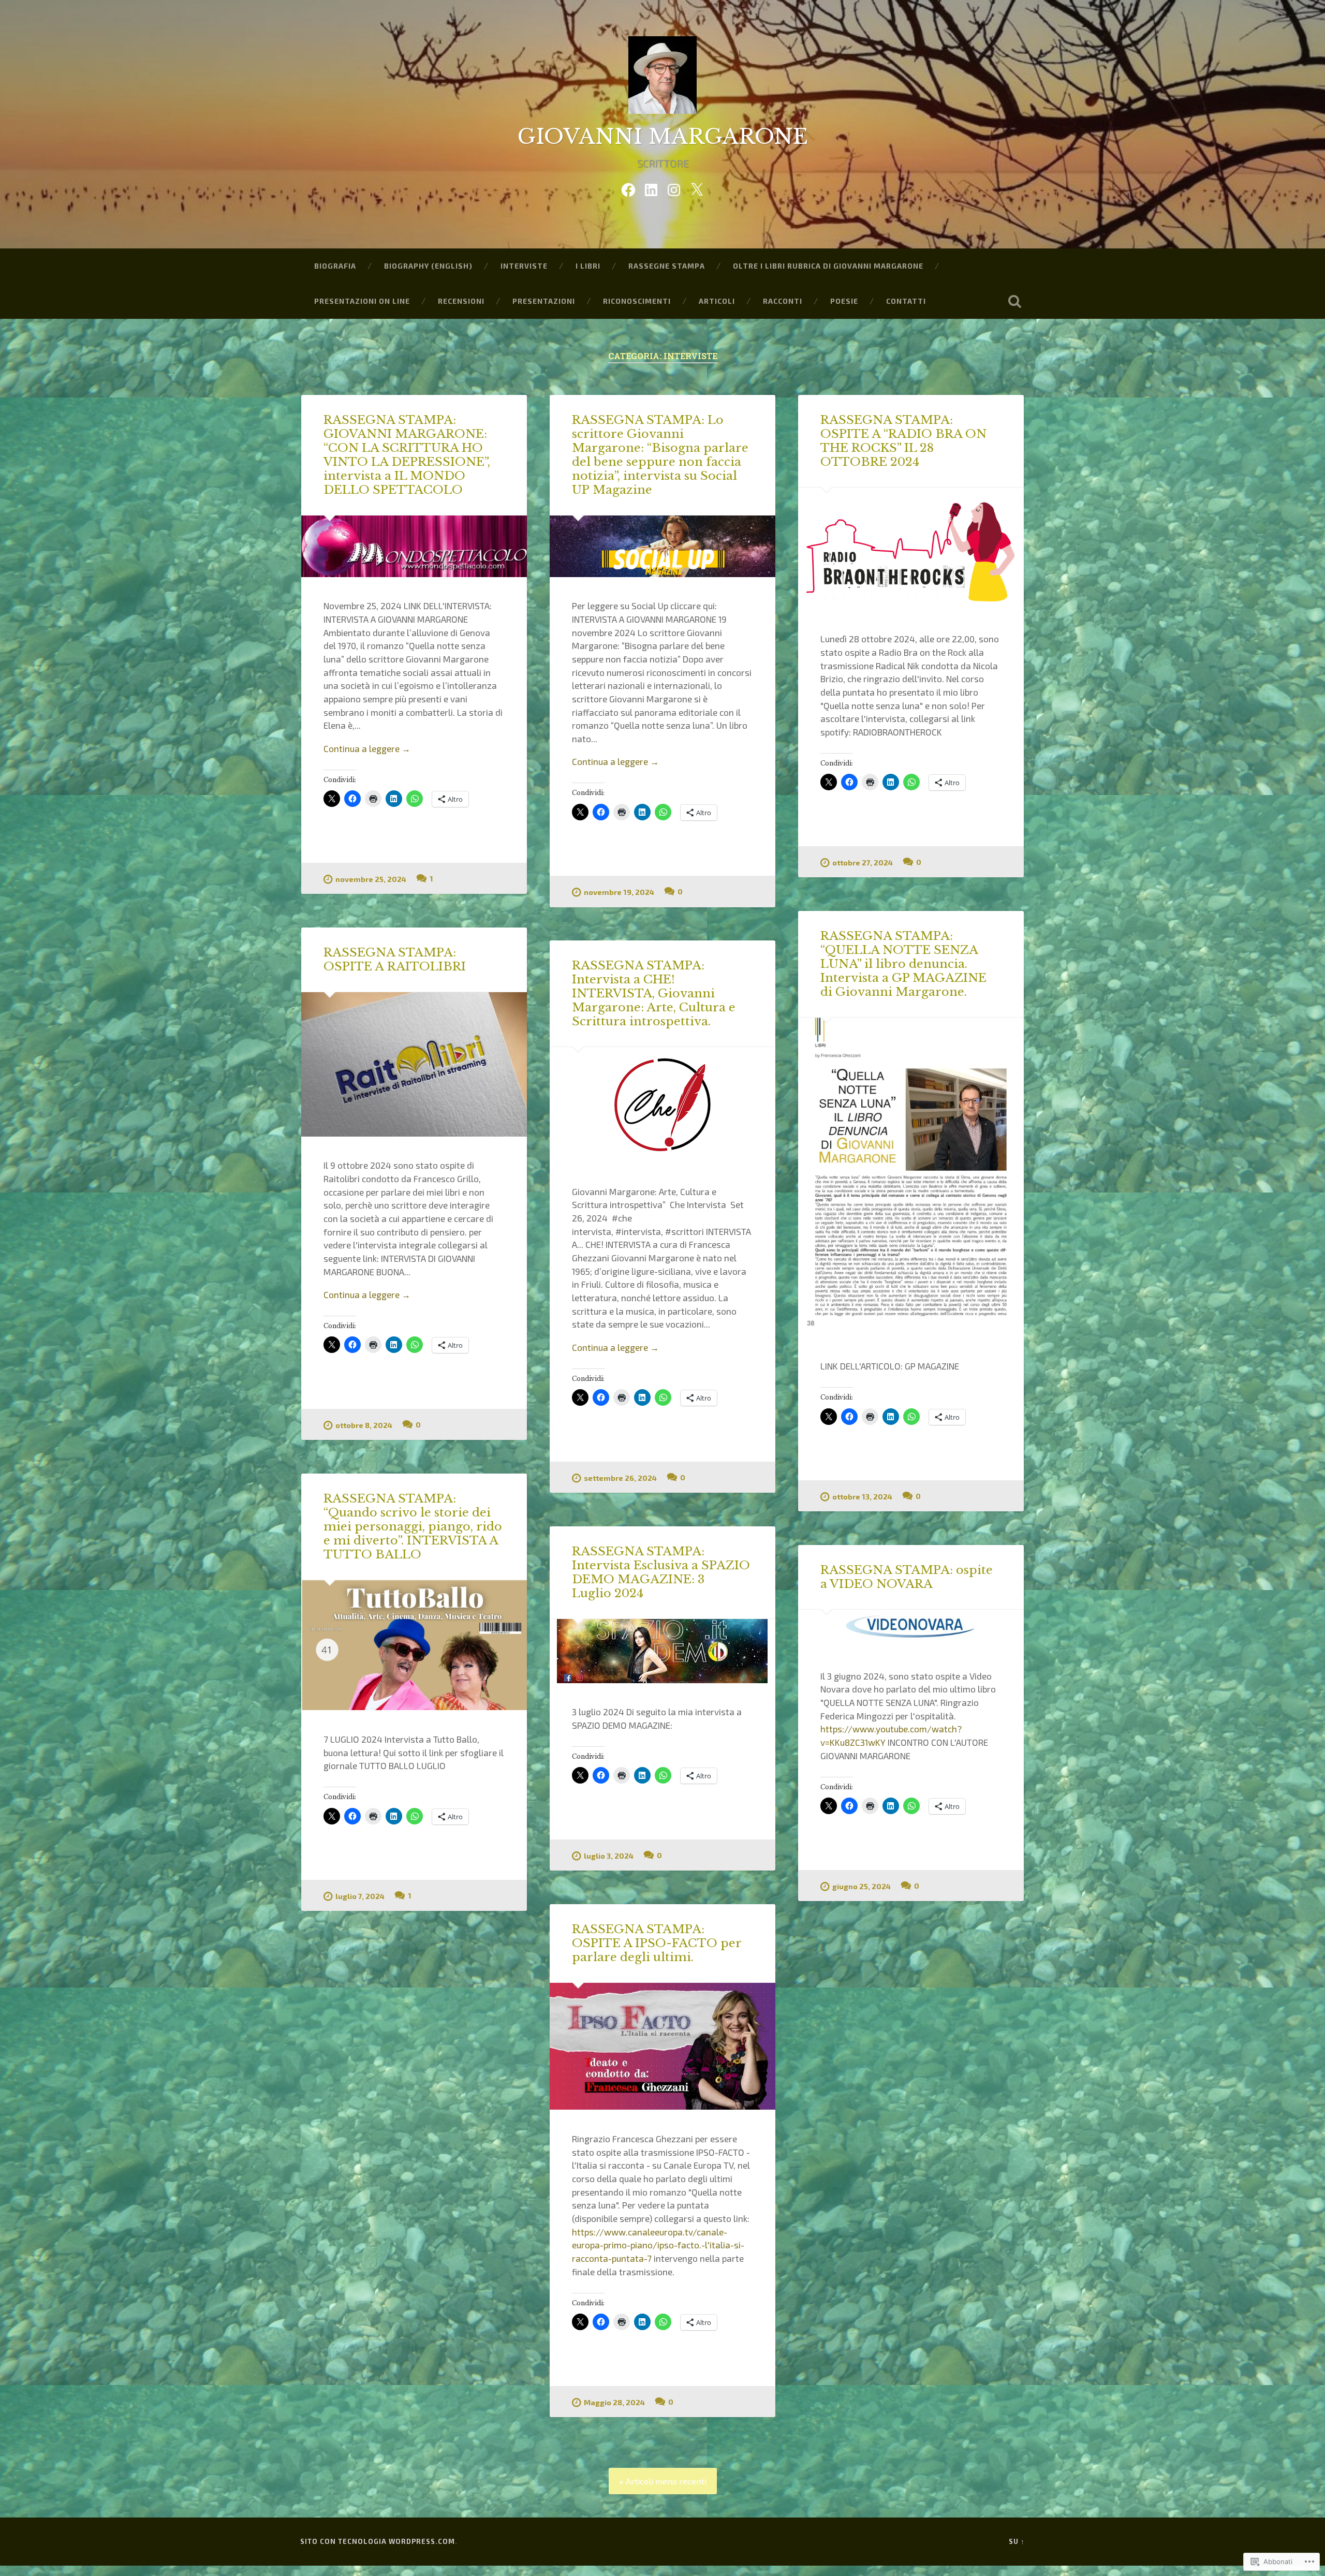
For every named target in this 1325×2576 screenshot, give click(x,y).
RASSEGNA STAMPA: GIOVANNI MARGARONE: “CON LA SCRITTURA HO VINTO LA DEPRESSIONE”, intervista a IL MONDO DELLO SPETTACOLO (407, 455)
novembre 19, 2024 (619, 892)
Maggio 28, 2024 (614, 2402)
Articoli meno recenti (666, 2481)
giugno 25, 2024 (862, 1886)
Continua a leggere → (367, 748)
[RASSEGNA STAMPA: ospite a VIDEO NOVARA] (911, 1628)
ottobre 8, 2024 (364, 1425)
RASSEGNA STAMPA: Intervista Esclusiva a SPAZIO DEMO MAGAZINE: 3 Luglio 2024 (661, 1572)
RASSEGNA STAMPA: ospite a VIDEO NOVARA (907, 1577)
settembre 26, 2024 (620, 1478)
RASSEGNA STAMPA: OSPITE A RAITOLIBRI (395, 959)
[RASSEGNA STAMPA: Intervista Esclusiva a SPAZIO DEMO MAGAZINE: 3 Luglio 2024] (662, 1651)
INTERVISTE (524, 266)
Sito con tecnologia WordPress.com (378, 2541)
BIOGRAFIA (335, 266)
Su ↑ (1017, 2541)
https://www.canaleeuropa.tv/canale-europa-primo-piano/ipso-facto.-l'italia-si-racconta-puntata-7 (658, 2245)
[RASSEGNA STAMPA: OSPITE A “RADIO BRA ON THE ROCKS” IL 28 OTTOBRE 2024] (911, 549)
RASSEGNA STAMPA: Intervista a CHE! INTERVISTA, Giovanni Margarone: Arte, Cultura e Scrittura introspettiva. (654, 993)
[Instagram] (674, 187)
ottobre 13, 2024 (862, 1497)
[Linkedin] (651, 187)
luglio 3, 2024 (609, 1856)
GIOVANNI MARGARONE (663, 137)
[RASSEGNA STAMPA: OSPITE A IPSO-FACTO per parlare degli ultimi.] (662, 2047)
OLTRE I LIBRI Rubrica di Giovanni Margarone (828, 266)
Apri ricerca (1014, 301)
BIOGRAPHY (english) (428, 266)
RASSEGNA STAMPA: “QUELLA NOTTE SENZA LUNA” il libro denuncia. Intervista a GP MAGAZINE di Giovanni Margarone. (903, 964)
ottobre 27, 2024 (863, 863)
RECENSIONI (461, 301)
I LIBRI (588, 266)
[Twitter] (697, 187)
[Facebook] (628, 187)
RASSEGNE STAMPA (667, 266)
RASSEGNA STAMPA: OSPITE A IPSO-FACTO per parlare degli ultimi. (657, 1943)
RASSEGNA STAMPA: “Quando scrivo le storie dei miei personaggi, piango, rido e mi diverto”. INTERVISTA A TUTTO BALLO (413, 1526)
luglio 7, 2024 (360, 1896)
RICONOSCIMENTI (637, 301)
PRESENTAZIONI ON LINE (362, 301)
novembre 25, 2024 (371, 879)
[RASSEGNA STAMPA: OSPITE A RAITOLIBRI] (414, 1064)
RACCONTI (783, 301)
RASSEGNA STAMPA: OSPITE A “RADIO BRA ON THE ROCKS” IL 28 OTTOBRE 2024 (903, 441)
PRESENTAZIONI (544, 301)
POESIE (844, 301)
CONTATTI (906, 301)
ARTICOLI (717, 301)
